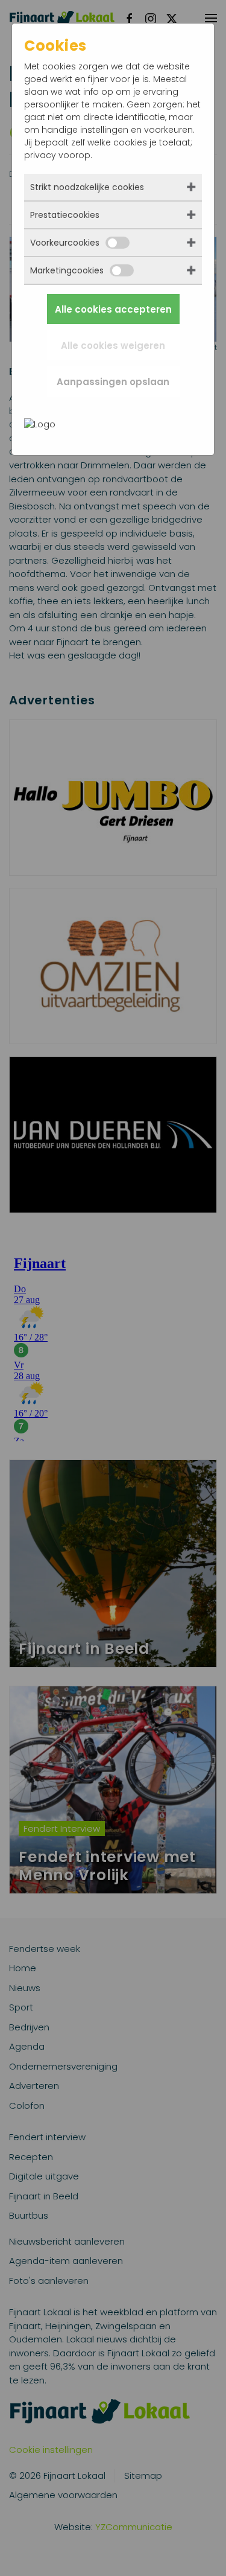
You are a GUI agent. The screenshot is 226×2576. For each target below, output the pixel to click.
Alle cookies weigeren (113, 346)
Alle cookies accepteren (113, 309)
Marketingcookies (67, 270)
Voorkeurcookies (65, 243)
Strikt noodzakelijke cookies (87, 187)
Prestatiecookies (65, 215)
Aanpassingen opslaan (113, 382)
